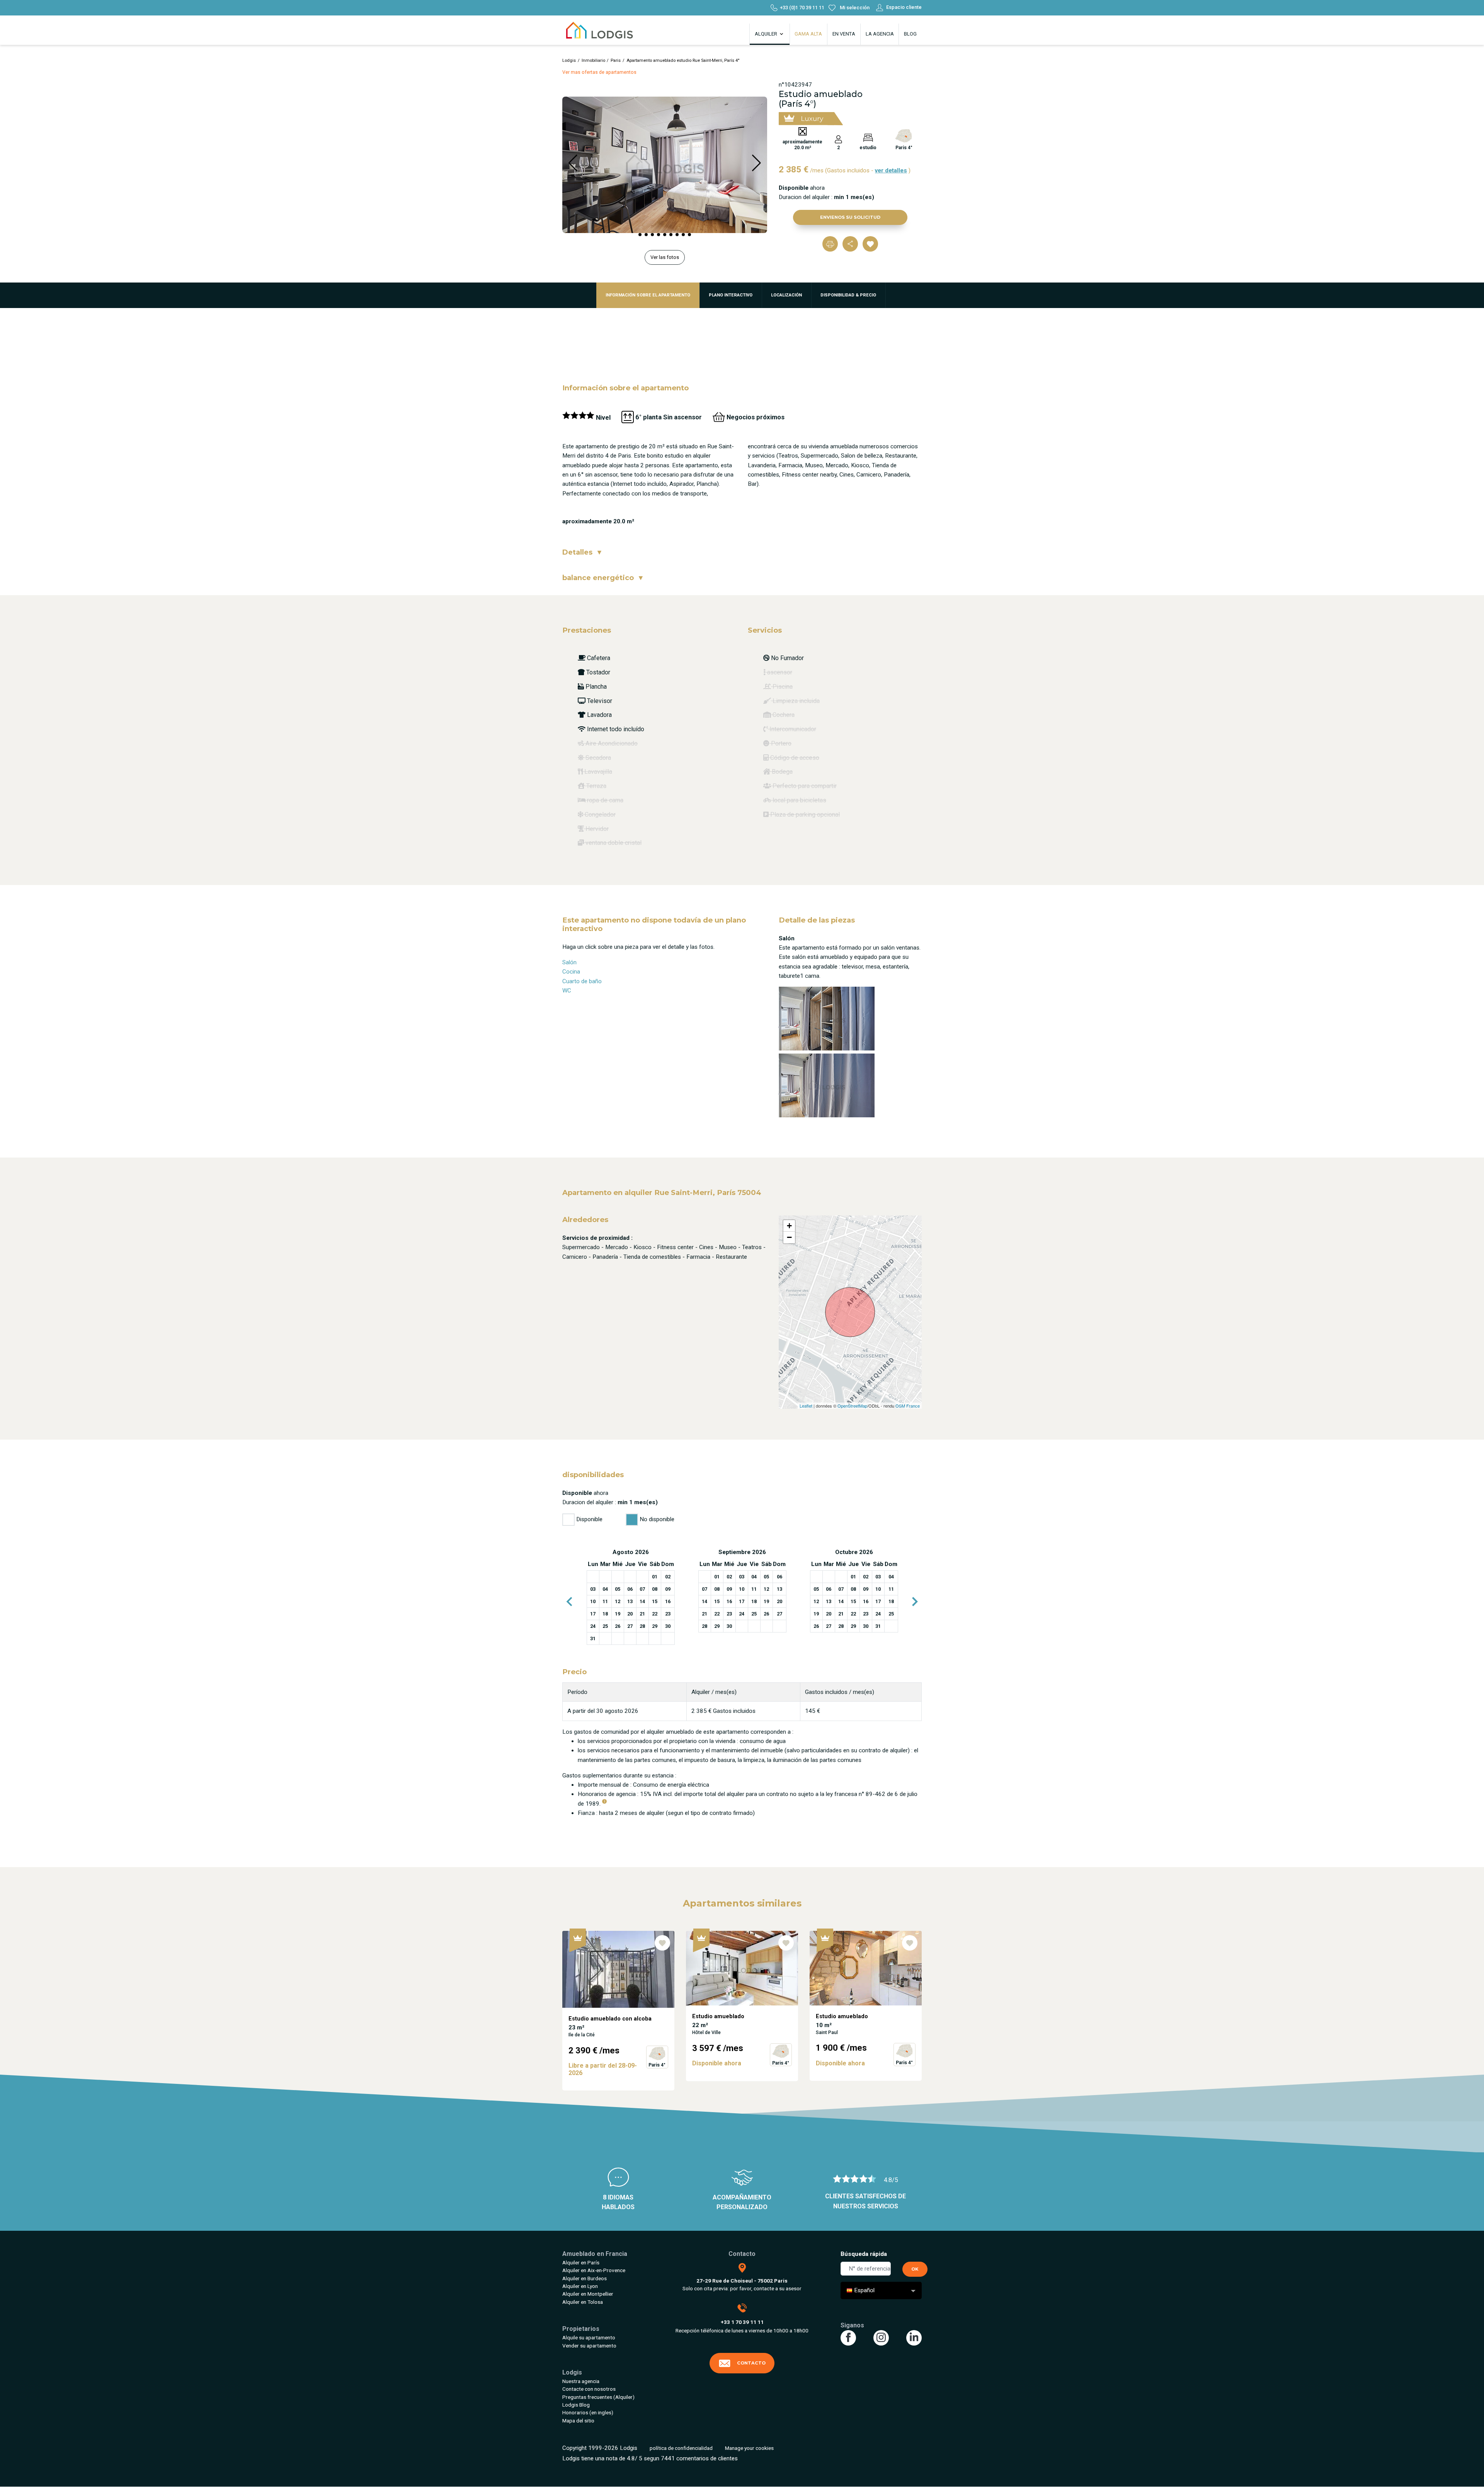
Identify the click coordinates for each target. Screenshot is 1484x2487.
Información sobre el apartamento (648, 295)
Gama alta (808, 34)
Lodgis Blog (576, 2405)
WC (567, 991)
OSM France (908, 1406)
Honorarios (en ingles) (588, 2412)
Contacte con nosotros (589, 2389)
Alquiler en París (581, 2262)
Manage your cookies (749, 2448)
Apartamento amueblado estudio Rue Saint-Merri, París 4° (683, 60)
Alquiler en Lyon (580, 2286)
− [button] (789, 1237)
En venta (844, 34)
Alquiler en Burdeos (585, 2278)
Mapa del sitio (578, 2421)
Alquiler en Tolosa (583, 2302)
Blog (910, 34)
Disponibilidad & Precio (848, 295)
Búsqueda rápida (864, 2254)
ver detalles (891, 170)
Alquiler (767, 34)
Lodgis (569, 60)
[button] (640, 235)
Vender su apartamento (589, 2346)
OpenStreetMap (852, 1406)
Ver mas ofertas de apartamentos (599, 72)
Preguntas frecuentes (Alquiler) (598, 2397)
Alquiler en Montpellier (588, 2294)
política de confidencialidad (681, 2448)
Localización (786, 295)
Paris (616, 60)
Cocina (571, 972)
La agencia (880, 34)
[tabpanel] (631, 1597)
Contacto (751, 2363)
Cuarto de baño (582, 981)
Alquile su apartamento (589, 2337)
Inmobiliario (593, 60)
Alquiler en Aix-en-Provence (594, 2270)
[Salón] (827, 1018)
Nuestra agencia (581, 2381)
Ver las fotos (665, 257)
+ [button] (789, 1226)
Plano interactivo (731, 295)
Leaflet (806, 1406)
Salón (569, 962)
